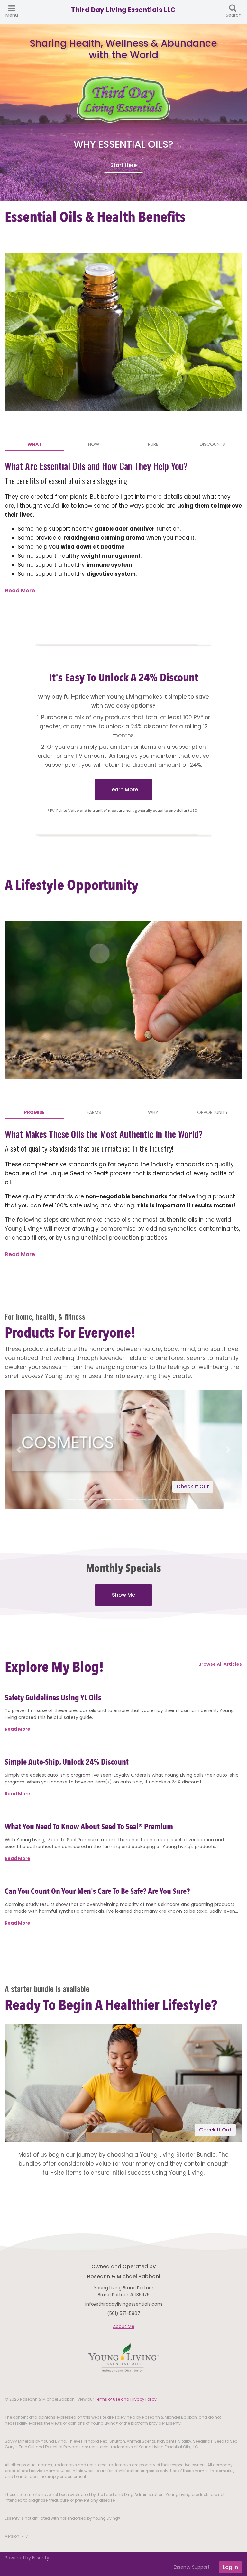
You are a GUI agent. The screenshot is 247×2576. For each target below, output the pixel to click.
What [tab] (35, 444)
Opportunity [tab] (213, 1112)
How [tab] (94, 444)
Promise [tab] (34, 1112)
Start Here (123, 165)
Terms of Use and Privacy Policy (126, 2399)
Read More (20, 591)
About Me (124, 2326)
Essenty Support (192, 2567)
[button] (18, 1449)
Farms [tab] (94, 1112)
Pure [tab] (153, 444)
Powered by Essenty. (27, 2558)
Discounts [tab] (212, 444)
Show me (123, 1595)
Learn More (124, 789)
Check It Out (193, 1486)
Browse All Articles (220, 1664)
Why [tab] (153, 1112)
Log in (230, 2567)
